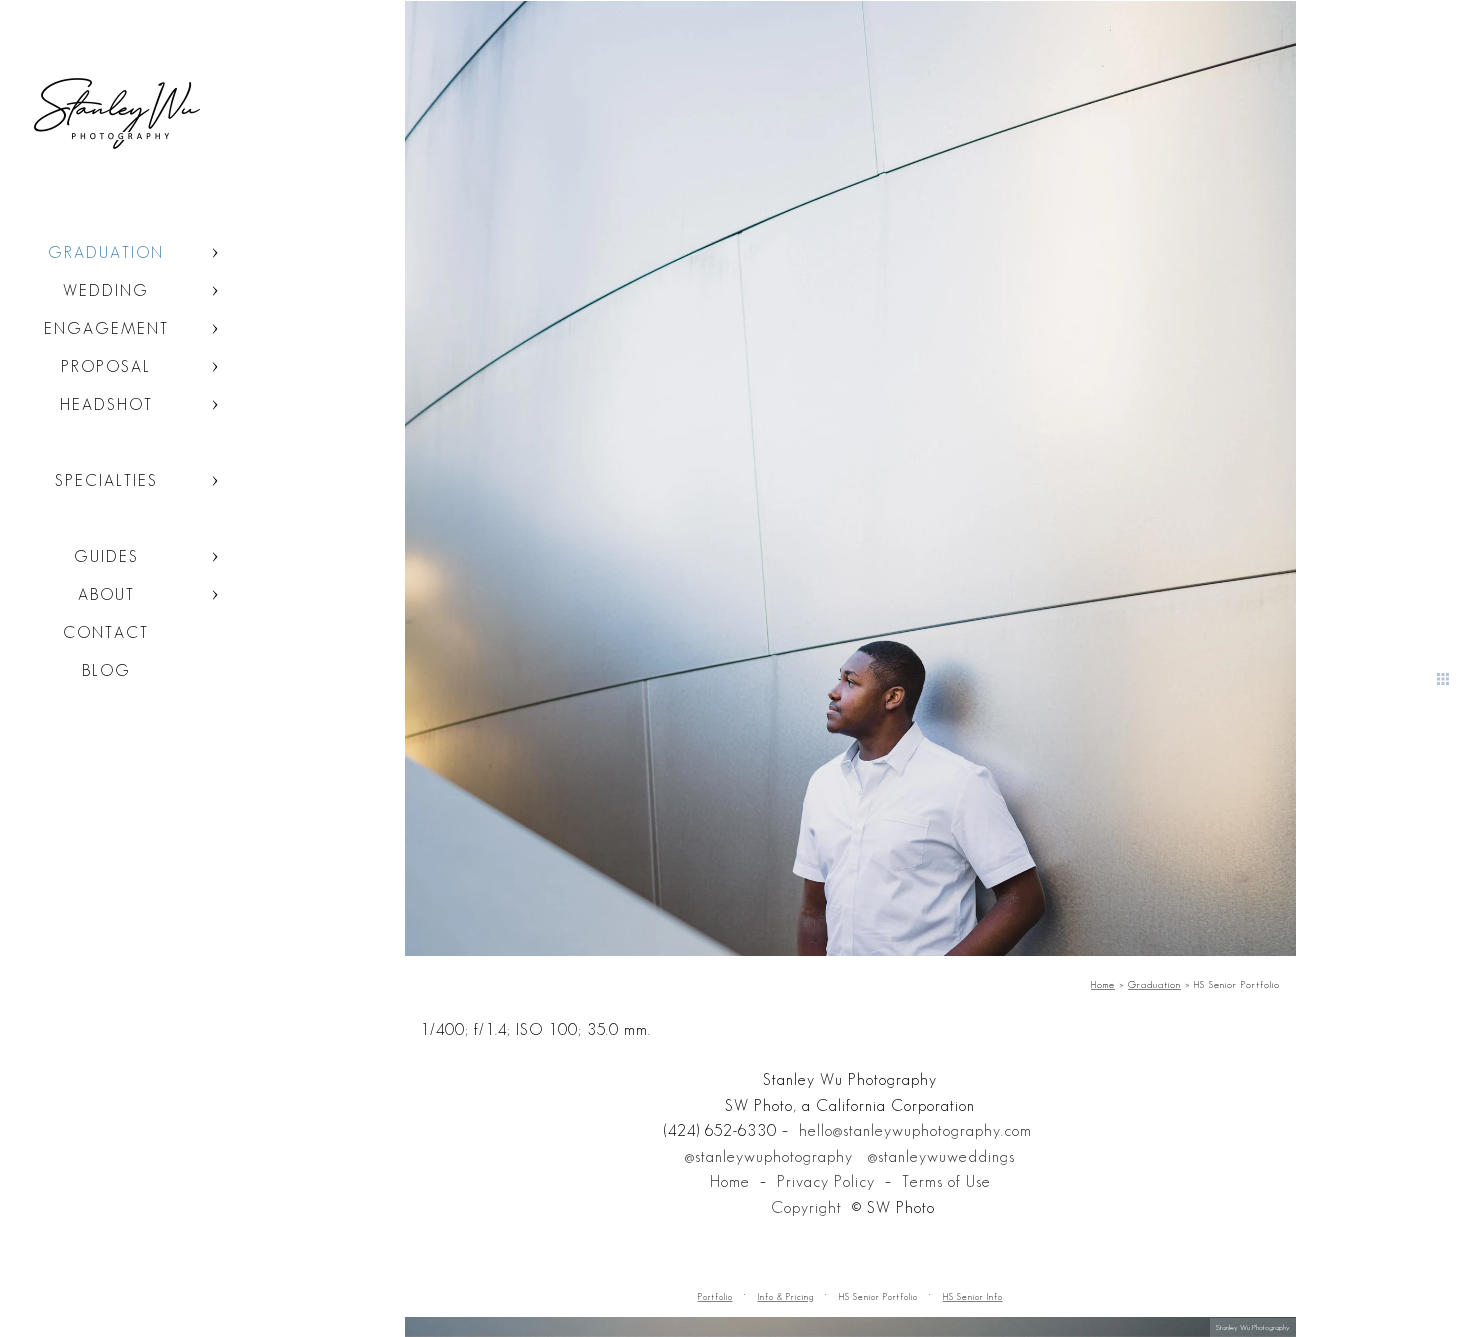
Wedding (106, 290)
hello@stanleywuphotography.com (915, 1130)
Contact (106, 632)
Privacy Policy (826, 1181)
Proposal (106, 366)
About (106, 594)
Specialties (106, 480)
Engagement (106, 328)
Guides (106, 556)
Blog (106, 670)
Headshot (106, 404)
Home (730, 1181)
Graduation (106, 252)
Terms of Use (946, 1181)
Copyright (806, 1207)
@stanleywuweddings (941, 1156)
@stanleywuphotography (769, 1156)
